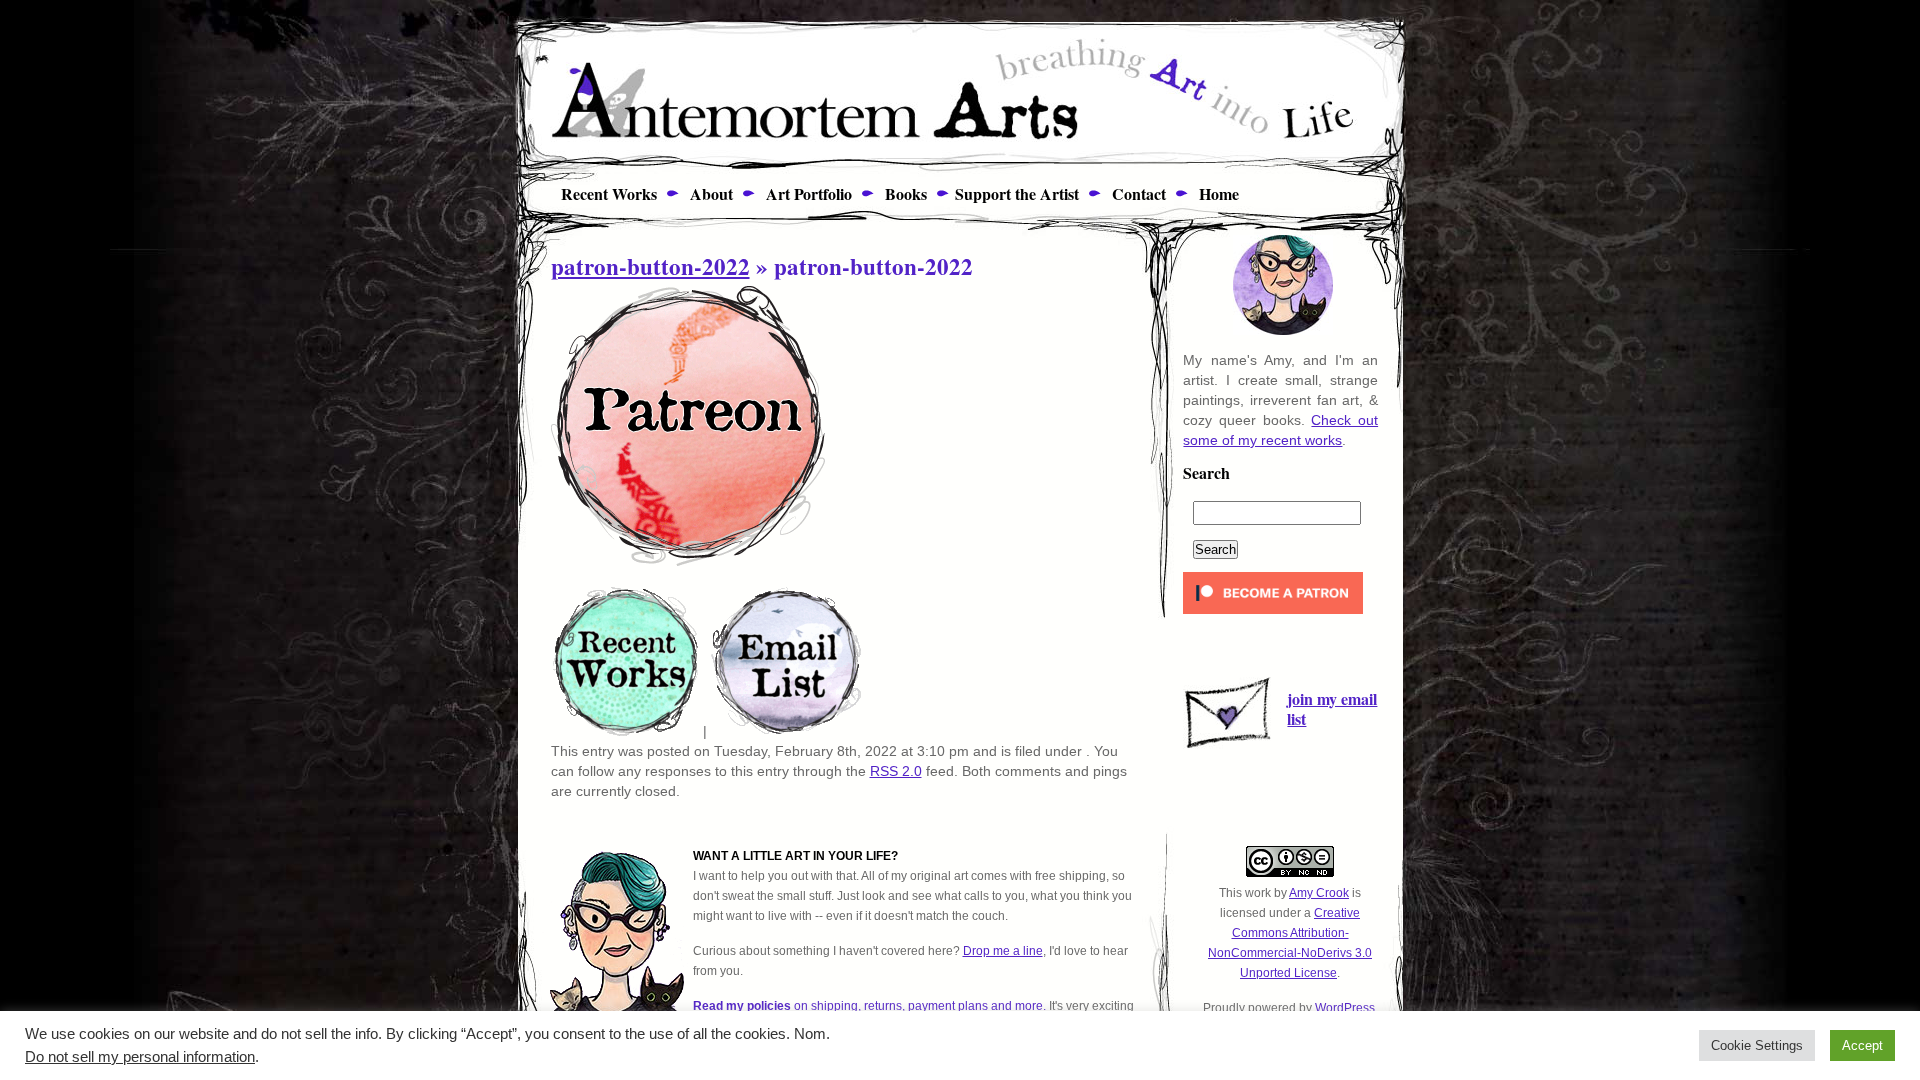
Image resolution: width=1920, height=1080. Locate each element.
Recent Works (601, 193)
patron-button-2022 (650, 266)
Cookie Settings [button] (1757, 1045)
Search (1206, 474)
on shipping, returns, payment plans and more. (869, 1006)
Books (903, 193)
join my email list (1332, 708)
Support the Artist (1017, 193)
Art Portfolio (806, 193)
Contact (1136, 193)
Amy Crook (1319, 893)
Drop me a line (1003, 951)
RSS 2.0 (896, 771)
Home (1216, 193)
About (709, 193)
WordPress (1345, 1008)
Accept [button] (1862, 1045)
